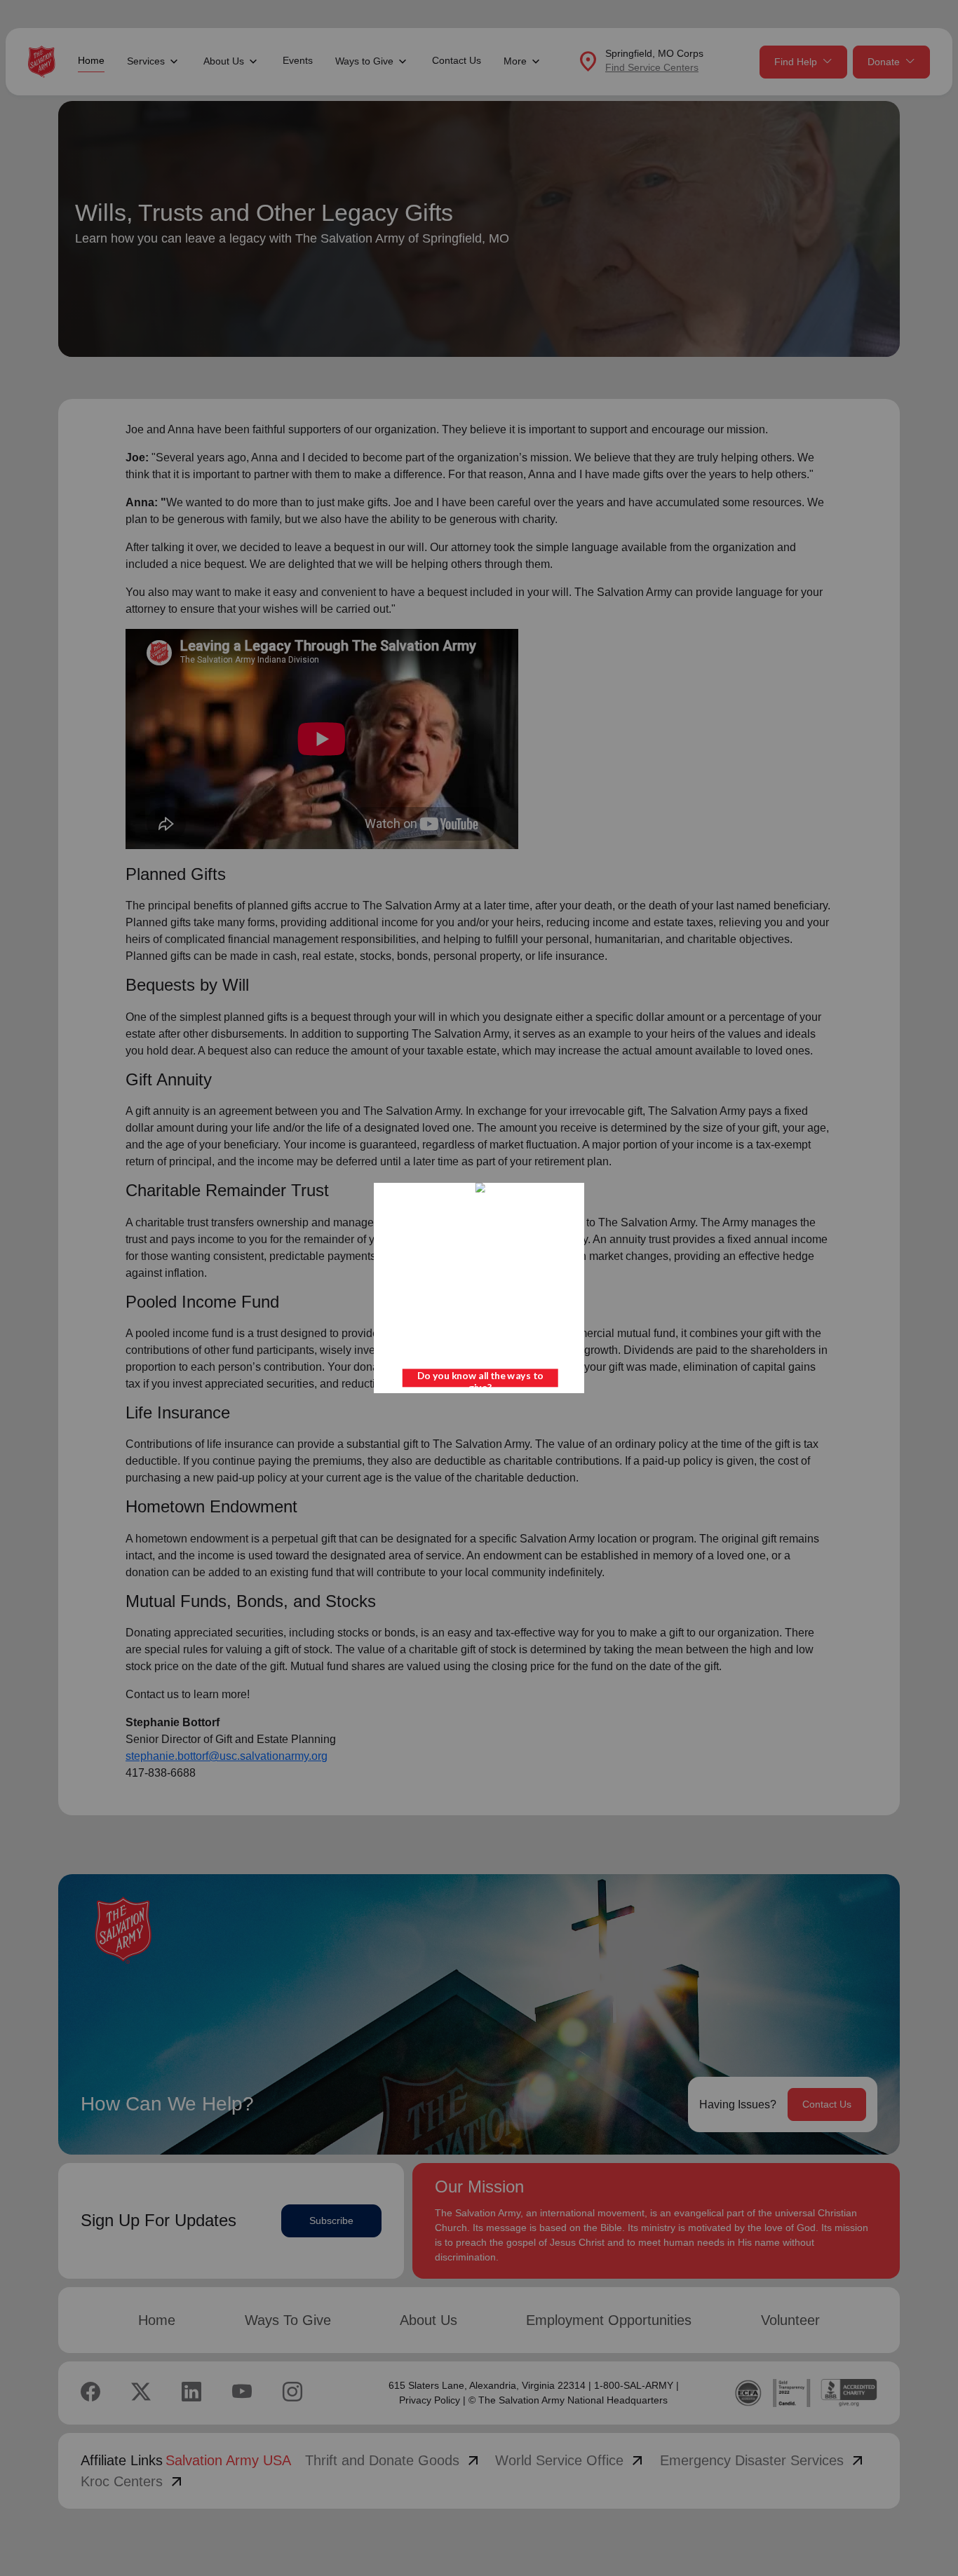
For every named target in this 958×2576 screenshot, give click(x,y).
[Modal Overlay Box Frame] (479, 1288)
